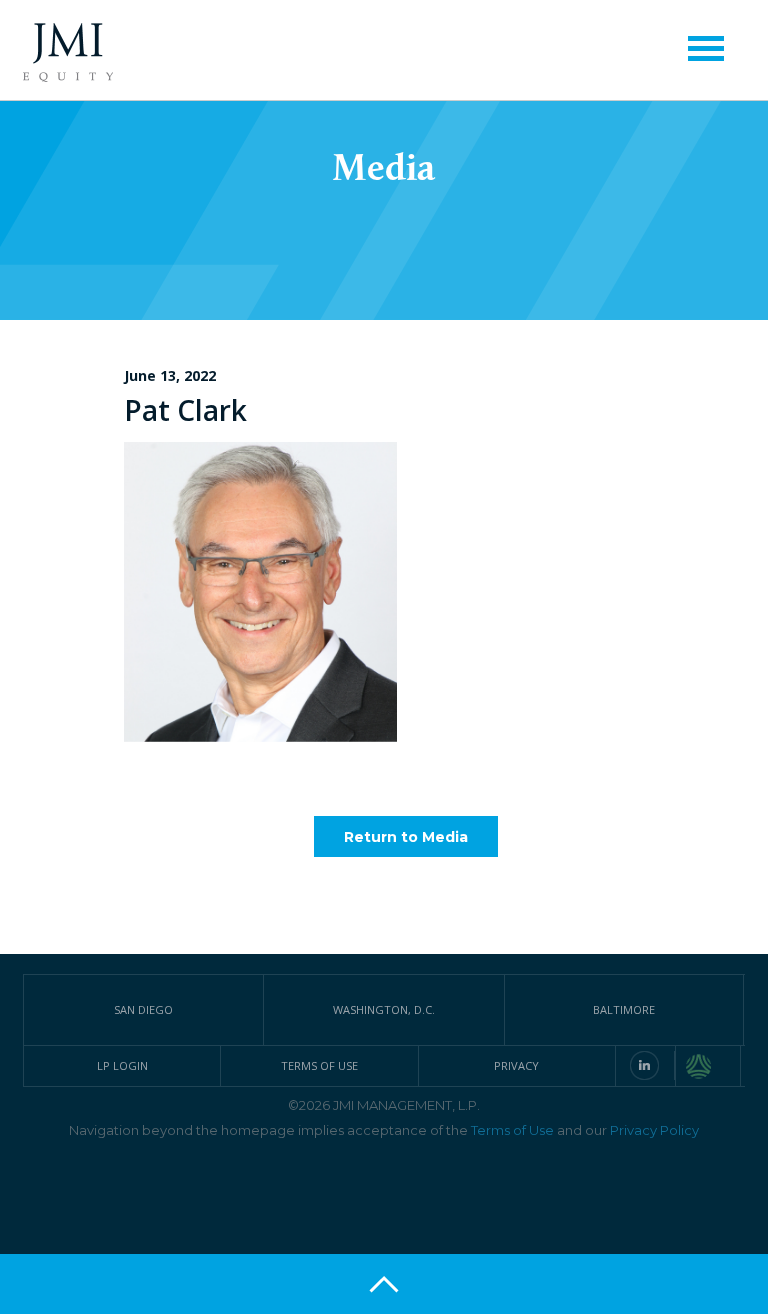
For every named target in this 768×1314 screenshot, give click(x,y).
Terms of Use (512, 1130)
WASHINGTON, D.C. (384, 1009)
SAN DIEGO (143, 1009)
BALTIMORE (624, 1009)
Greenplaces (713, 1066)
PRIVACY (516, 1065)
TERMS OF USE (319, 1065)
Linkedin (644, 1065)
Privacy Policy (654, 1130)
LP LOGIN (122, 1065)
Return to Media (406, 837)
